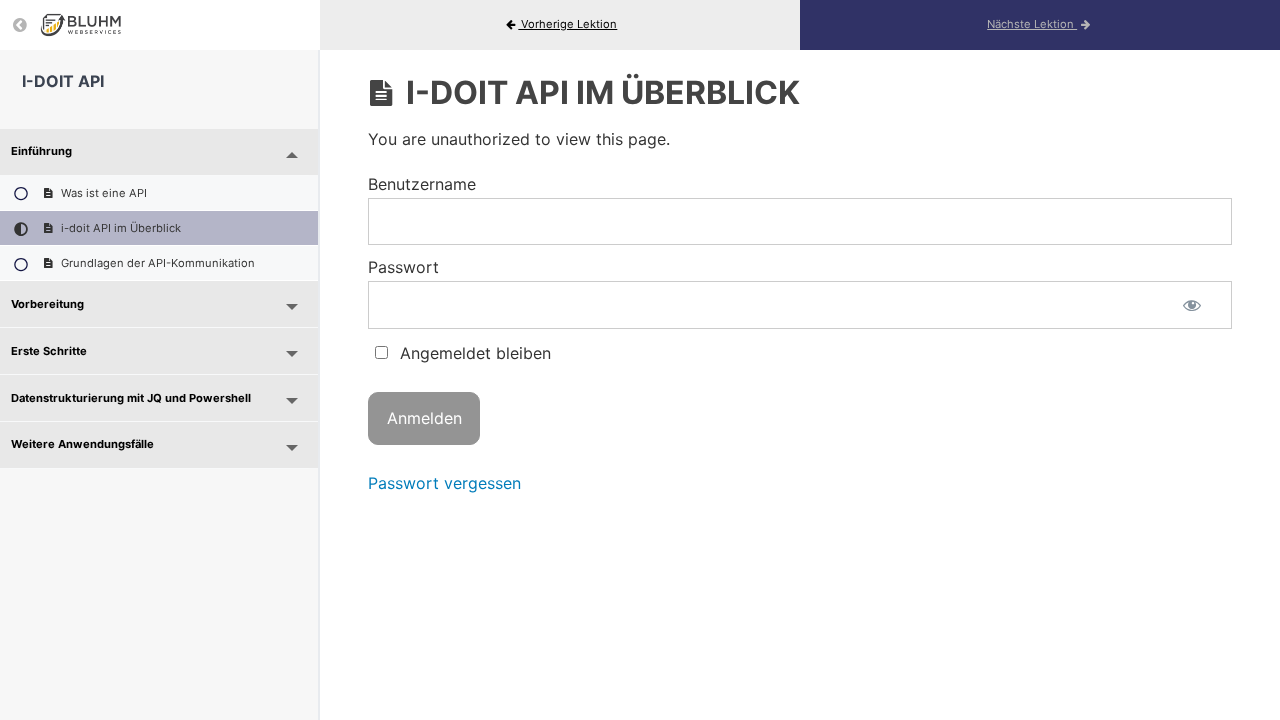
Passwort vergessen (444, 483)
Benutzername (422, 184)
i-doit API (63, 81)
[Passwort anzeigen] (1192, 305)
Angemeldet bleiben (473, 353)
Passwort (403, 267)
